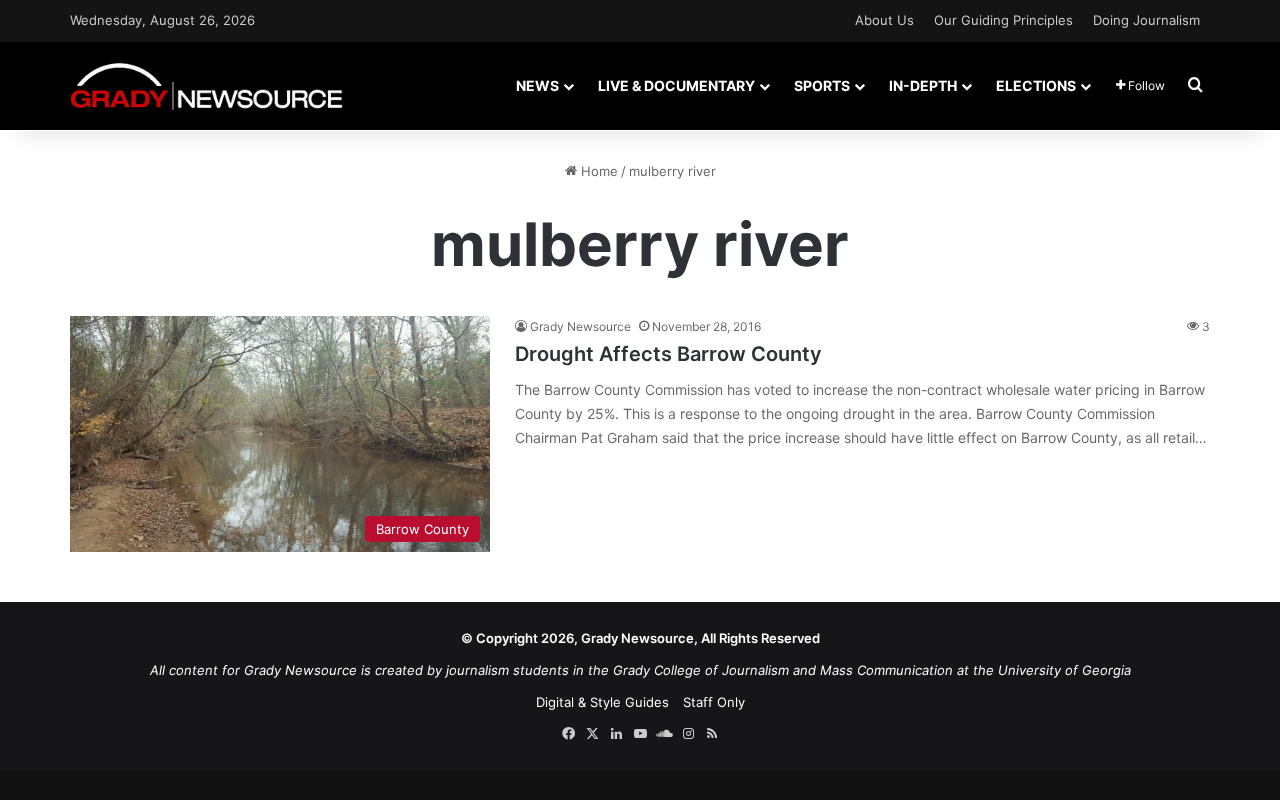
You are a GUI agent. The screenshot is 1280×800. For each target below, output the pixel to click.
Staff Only (714, 702)
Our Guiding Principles (1003, 20)
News (537, 85)
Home (597, 171)
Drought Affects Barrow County (668, 354)
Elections (1036, 85)
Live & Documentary (676, 85)
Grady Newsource (580, 326)
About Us (884, 20)
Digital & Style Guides (602, 702)
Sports (822, 85)
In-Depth (923, 85)
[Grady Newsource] (206, 85)
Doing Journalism (1146, 20)
